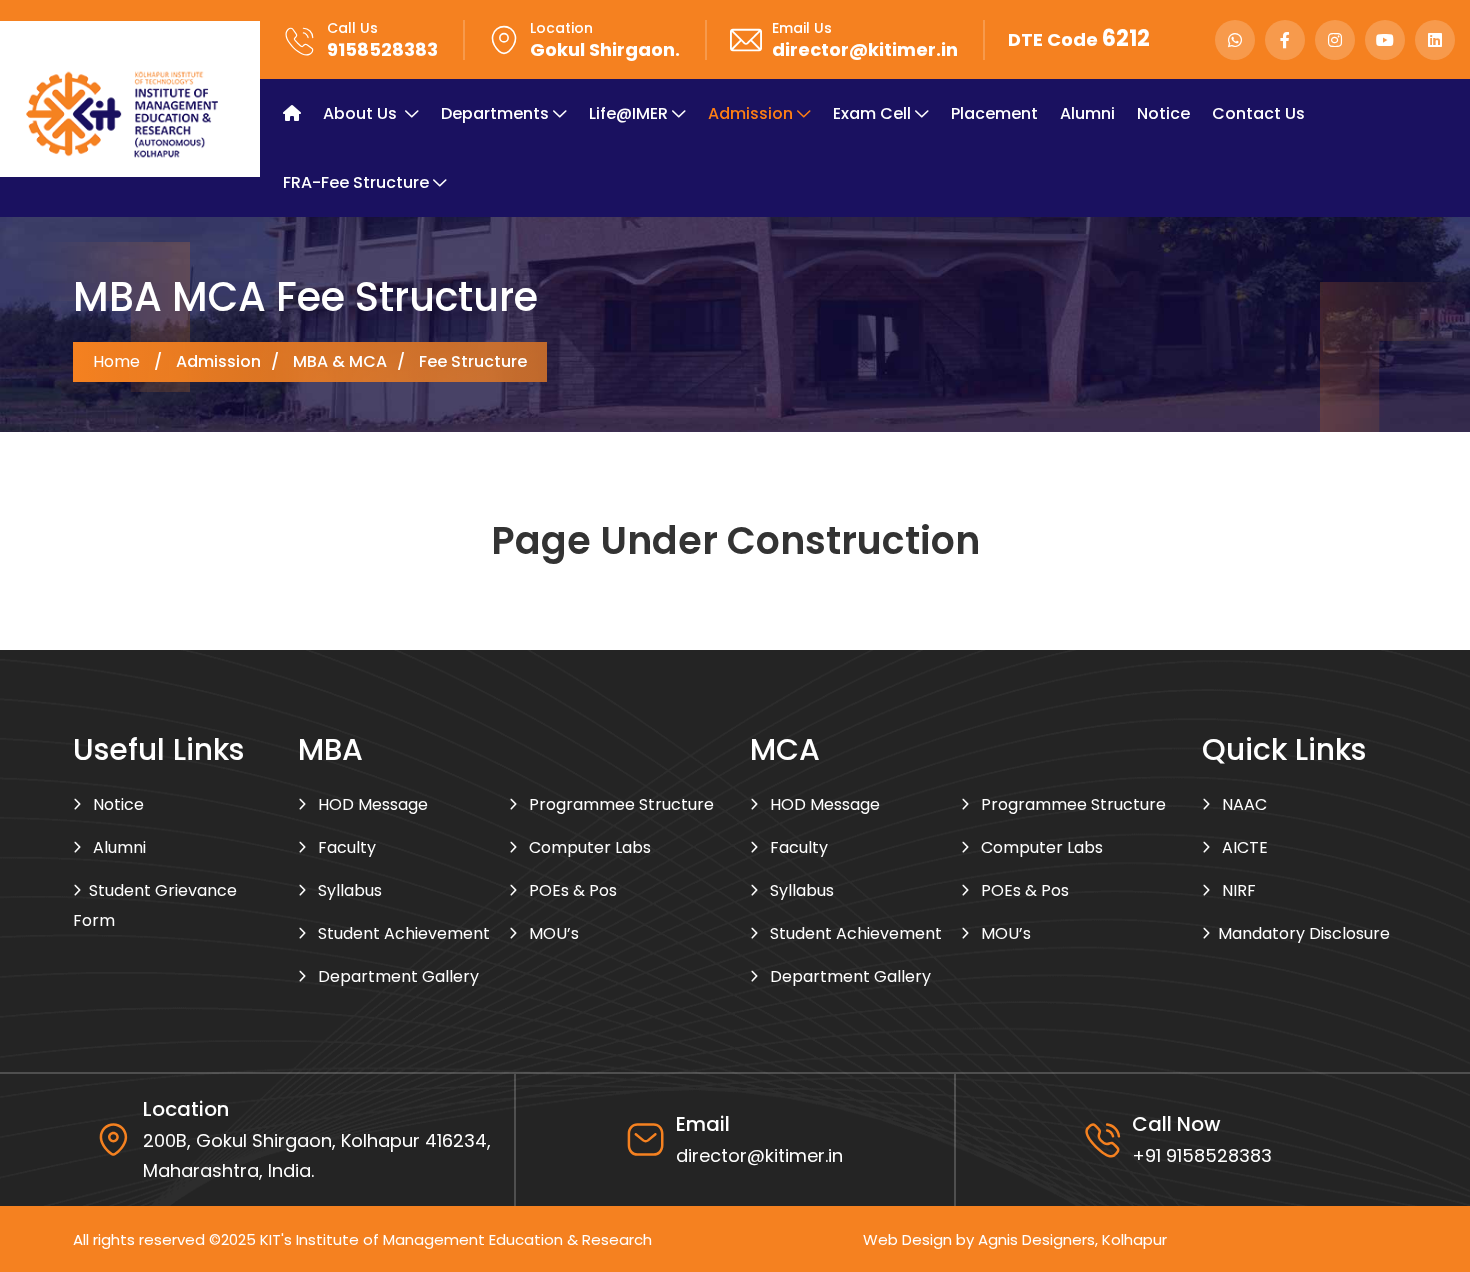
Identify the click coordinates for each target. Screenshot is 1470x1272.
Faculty (345, 847)
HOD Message (371, 804)
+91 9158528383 (1202, 1155)
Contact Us (1258, 113)
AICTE (1243, 847)
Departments (495, 113)
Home (116, 362)
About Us (362, 113)
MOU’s (552, 933)
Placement (994, 113)
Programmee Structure (619, 804)
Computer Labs (588, 847)
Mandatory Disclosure (1304, 933)
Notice (1163, 113)
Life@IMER (628, 113)
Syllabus (348, 890)
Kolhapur (1134, 1239)
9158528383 (382, 49)
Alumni (1087, 113)
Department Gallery (396, 976)
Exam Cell (872, 113)
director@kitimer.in (865, 49)
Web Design (907, 1239)
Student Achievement (402, 933)
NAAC (1242, 804)
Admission (750, 113)
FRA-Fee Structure (356, 182)
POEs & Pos (571, 890)
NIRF (1237, 890)
